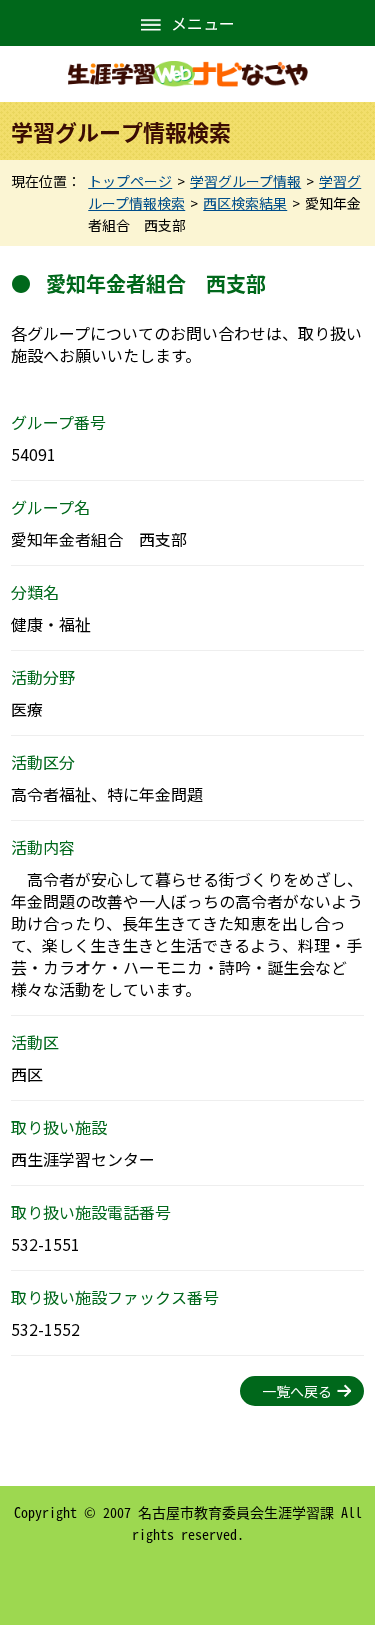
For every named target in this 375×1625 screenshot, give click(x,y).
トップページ (130, 181)
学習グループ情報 (245, 181)
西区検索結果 (245, 203)
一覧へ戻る (297, 1391)
